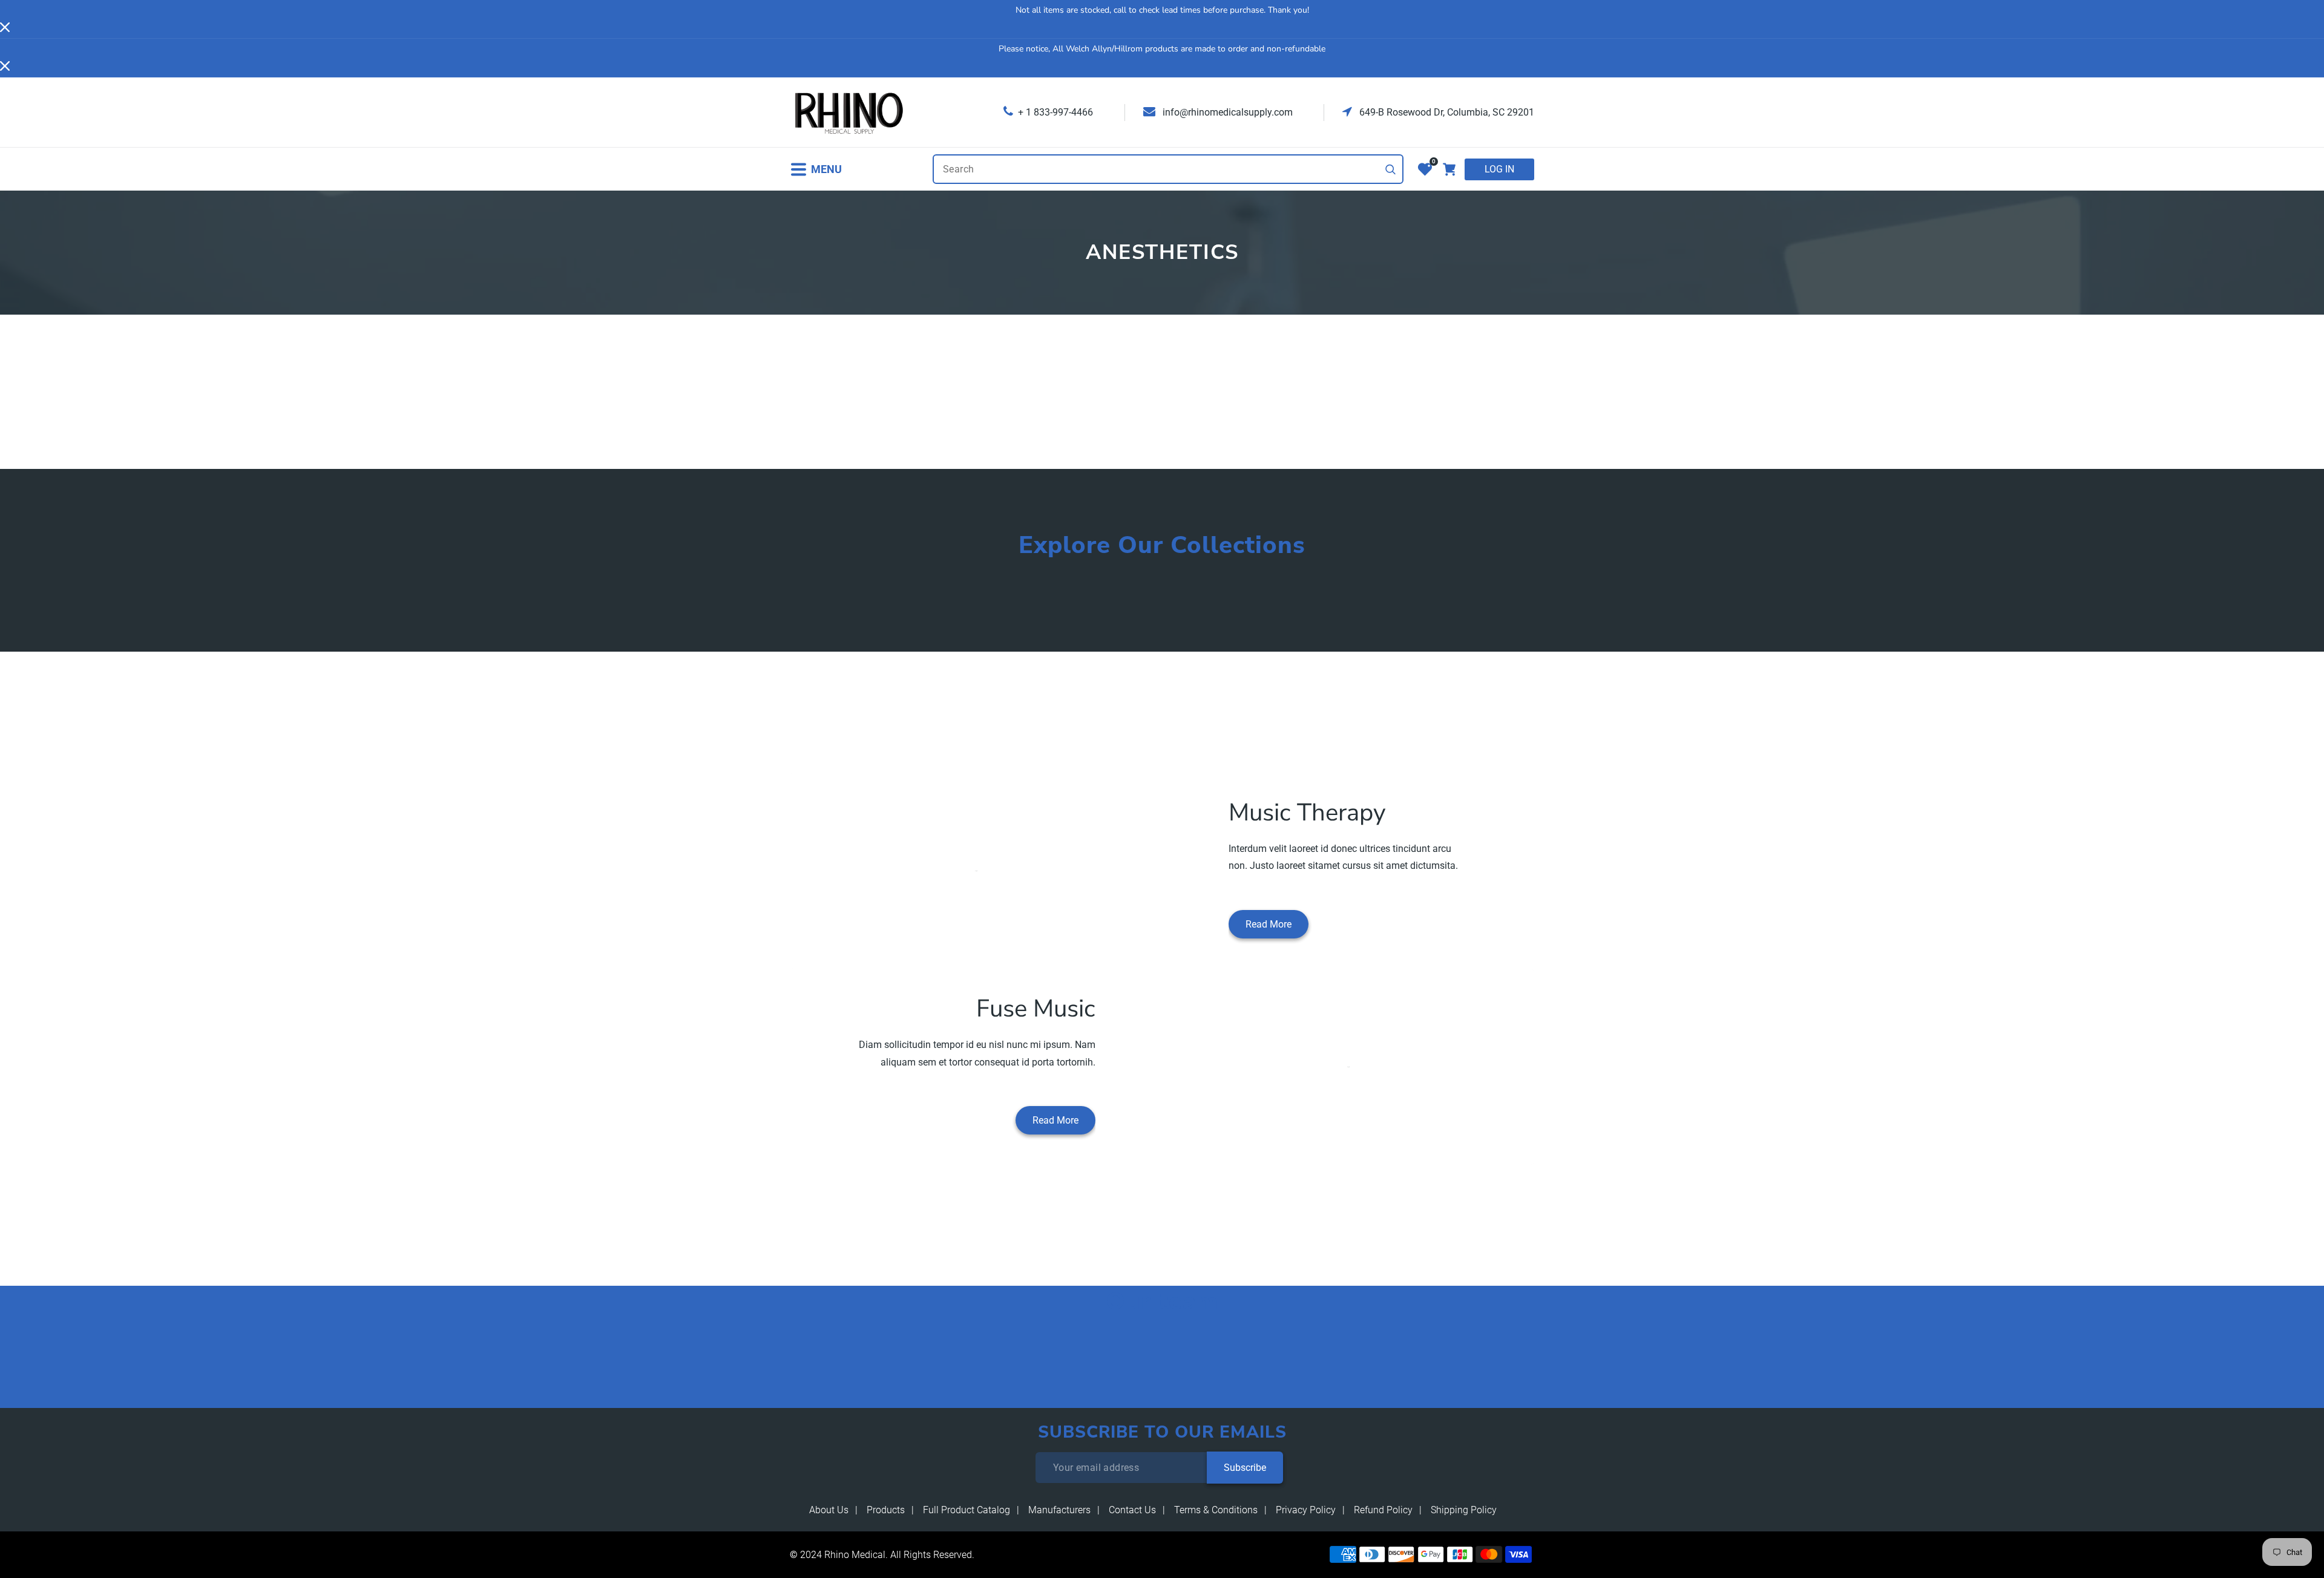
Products (886, 1510)
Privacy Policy (1306, 1510)
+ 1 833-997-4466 (1055, 112)
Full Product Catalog (967, 1510)
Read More (1269, 924)
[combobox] (1168, 169)
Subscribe (1245, 1468)
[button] (816, 169)
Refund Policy (1383, 1510)
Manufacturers (1059, 1510)
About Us (829, 1510)
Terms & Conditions (1216, 1510)
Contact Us (1132, 1510)
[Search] (1391, 169)
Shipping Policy (1464, 1510)
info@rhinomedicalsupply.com (1226, 112)
